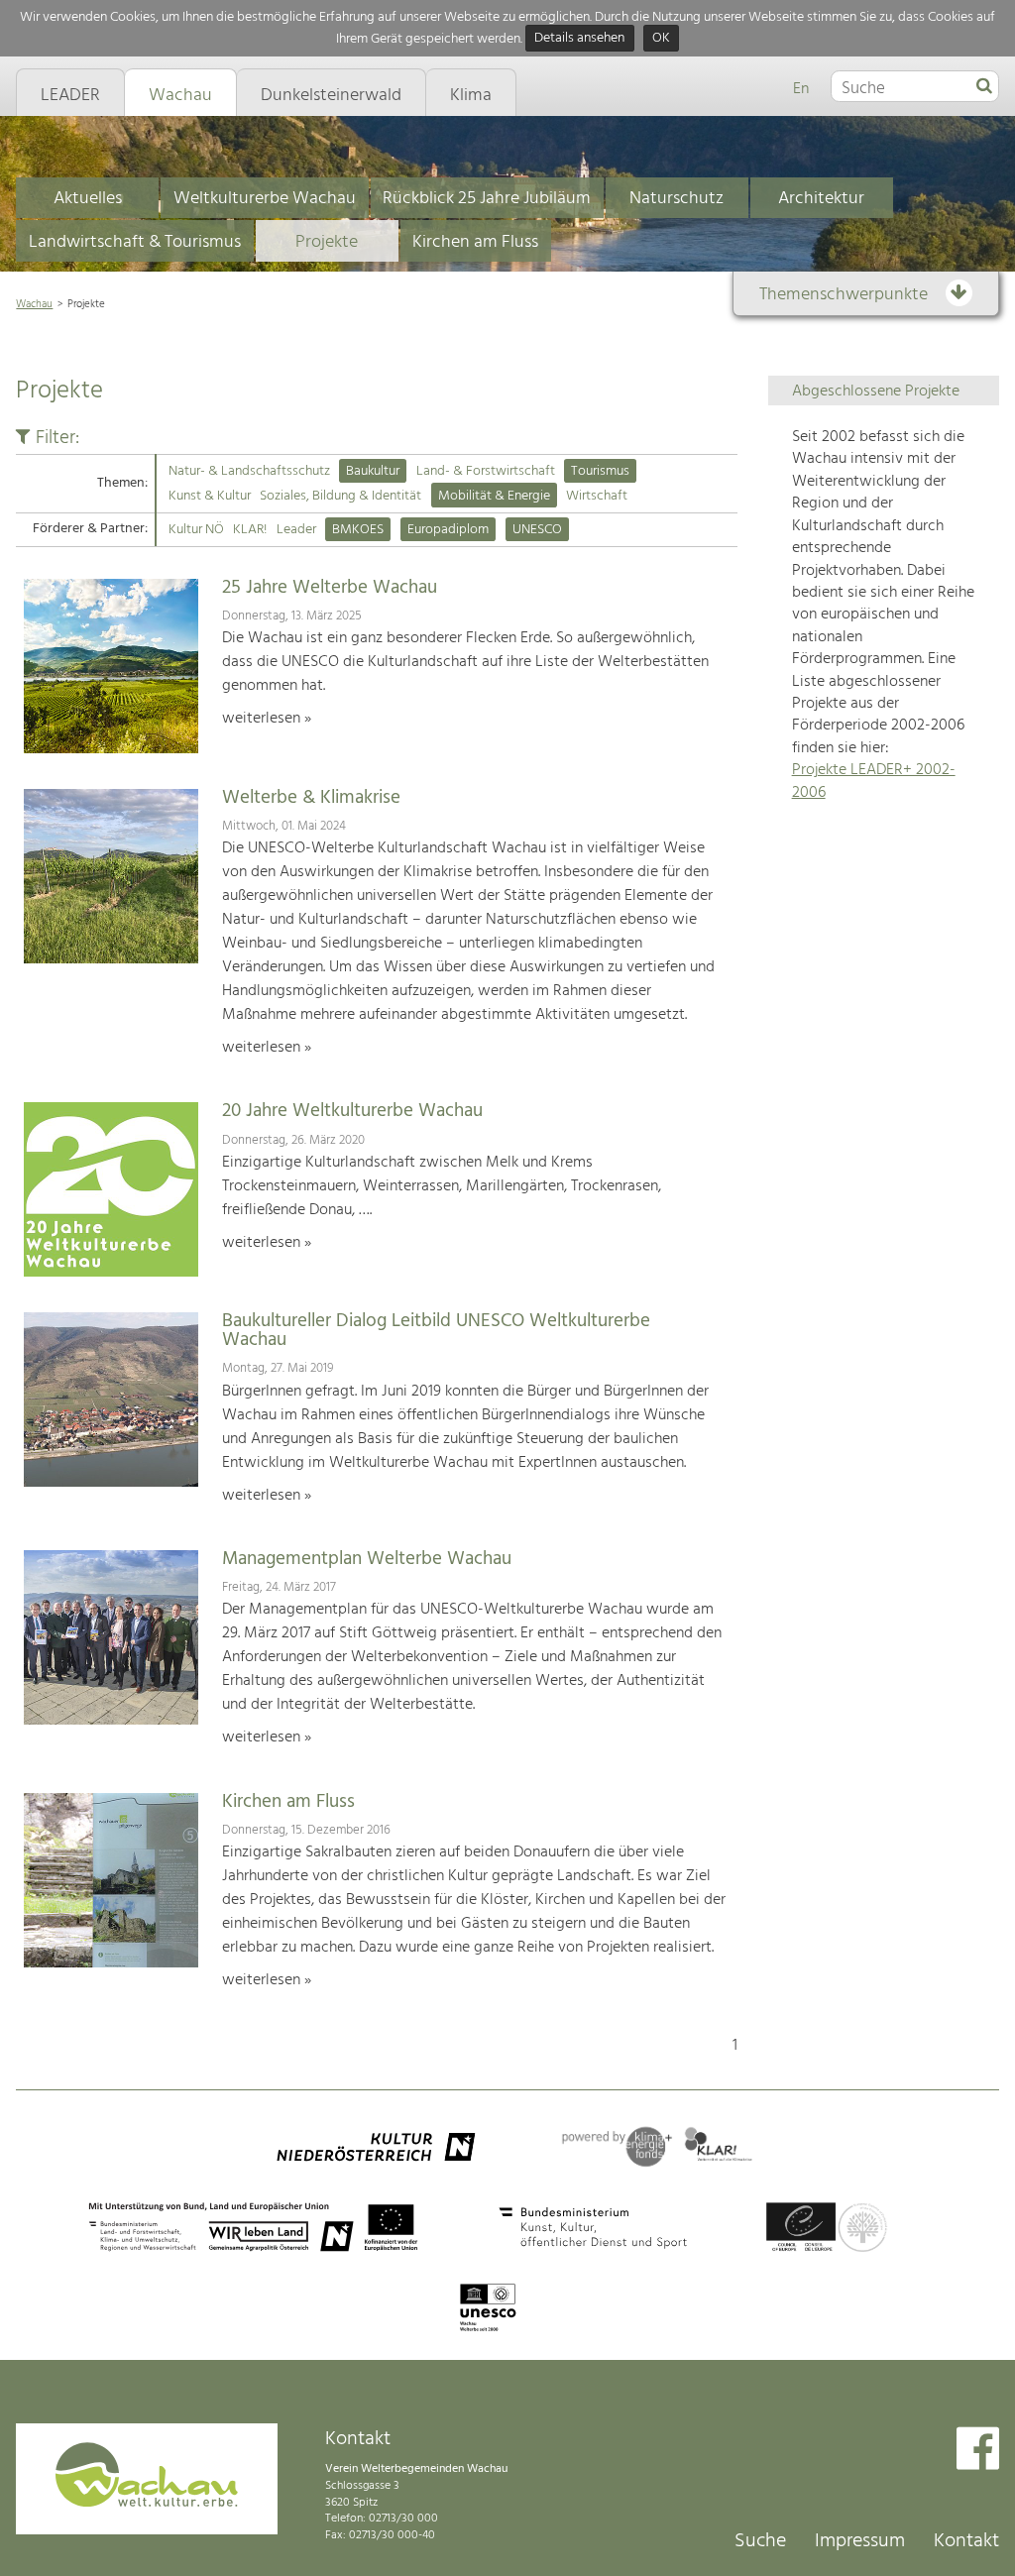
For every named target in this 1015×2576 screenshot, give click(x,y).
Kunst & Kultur (210, 496)
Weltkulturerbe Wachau (265, 199)
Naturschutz (677, 199)
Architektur (821, 199)
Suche (760, 2541)
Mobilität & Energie (494, 496)
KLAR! (250, 530)
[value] (984, 87)
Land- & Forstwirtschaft (486, 471)
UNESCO (537, 530)
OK (661, 39)
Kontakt (966, 2541)
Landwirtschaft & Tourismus (135, 242)
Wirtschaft (597, 496)
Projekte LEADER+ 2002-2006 (874, 781)
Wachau (34, 304)
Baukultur (373, 471)
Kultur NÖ (196, 530)
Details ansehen (579, 39)
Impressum (860, 2541)
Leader (296, 530)
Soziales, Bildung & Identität (340, 496)
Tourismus (600, 471)
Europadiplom (448, 530)
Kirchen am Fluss (475, 242)
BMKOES (358, 530)
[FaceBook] (978, 2451)
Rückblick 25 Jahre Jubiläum (487, 199)
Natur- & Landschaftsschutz (249, 471)
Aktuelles (88, 199)
